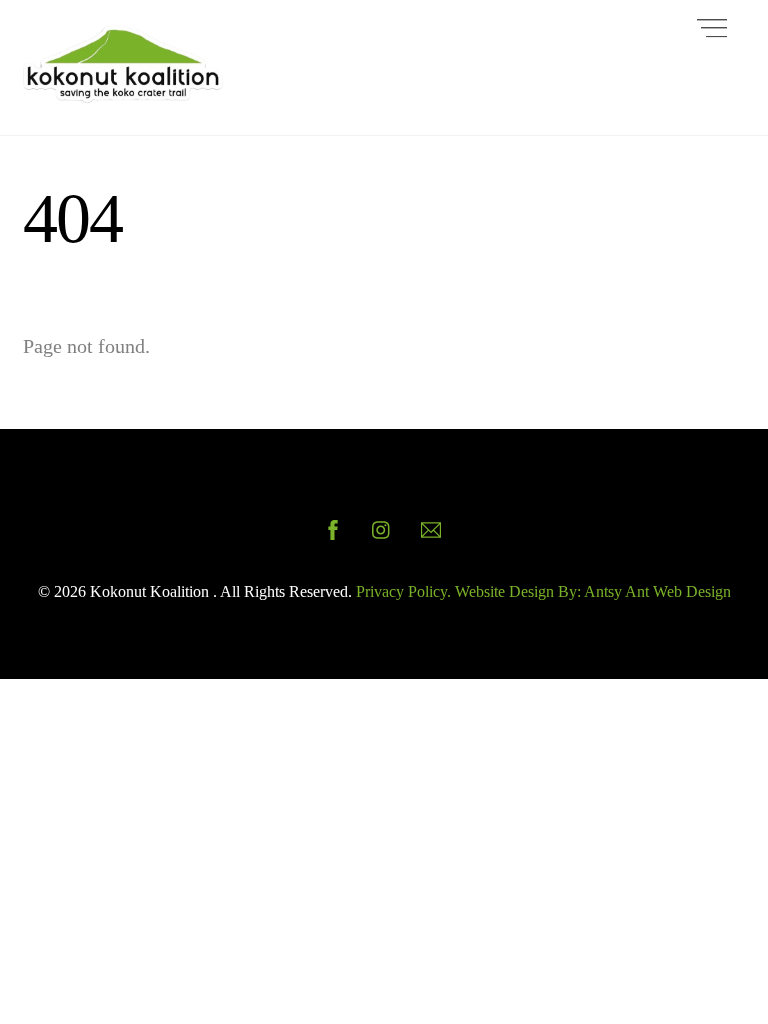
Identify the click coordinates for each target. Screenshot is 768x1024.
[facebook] (333, 527)
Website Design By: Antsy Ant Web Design (591, 592)
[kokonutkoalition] (123, 94)
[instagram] (382, 527)
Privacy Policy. (403, 592)
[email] (431, 527)
